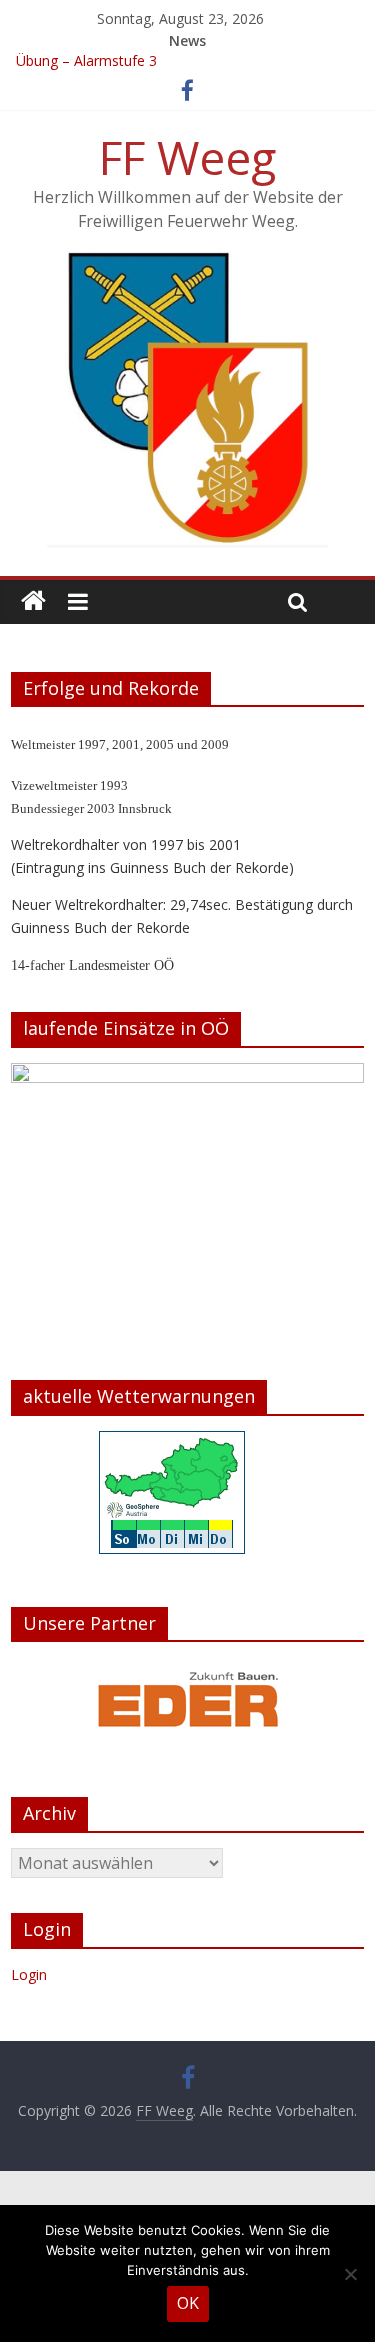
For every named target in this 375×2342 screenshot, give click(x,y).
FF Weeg (187, 157)
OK (188, 2303)
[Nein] (350, 2274)
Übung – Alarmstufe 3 (86, 63)
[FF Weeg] (33, 601)
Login (29, 1974)
